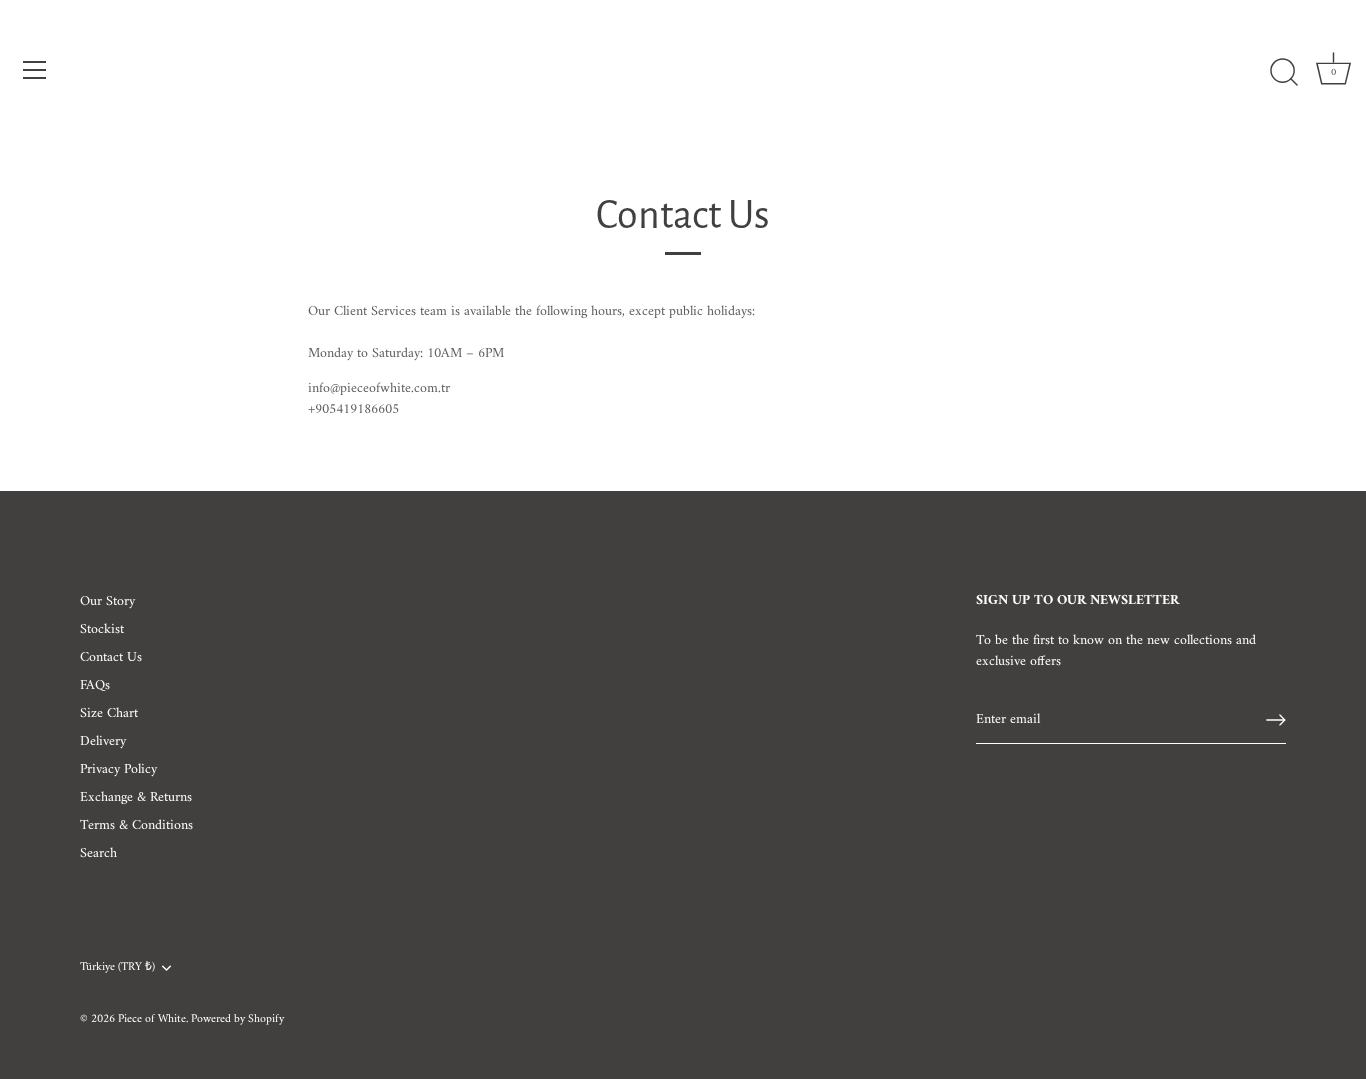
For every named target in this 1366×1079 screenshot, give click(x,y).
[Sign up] (1276, 720)
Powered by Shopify (237, 1019)
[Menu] (35, 70)
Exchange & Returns (136, 797)
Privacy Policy (118, 769)
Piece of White (152, 1019)
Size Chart (109, 713)
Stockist (102, 629)
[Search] (1284, 73)
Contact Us (111, 657)
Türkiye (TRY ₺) (117, 968)
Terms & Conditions (136, 825)
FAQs (95, 685)
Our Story (107, 601)
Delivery (103, 741)
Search (98, 853)
